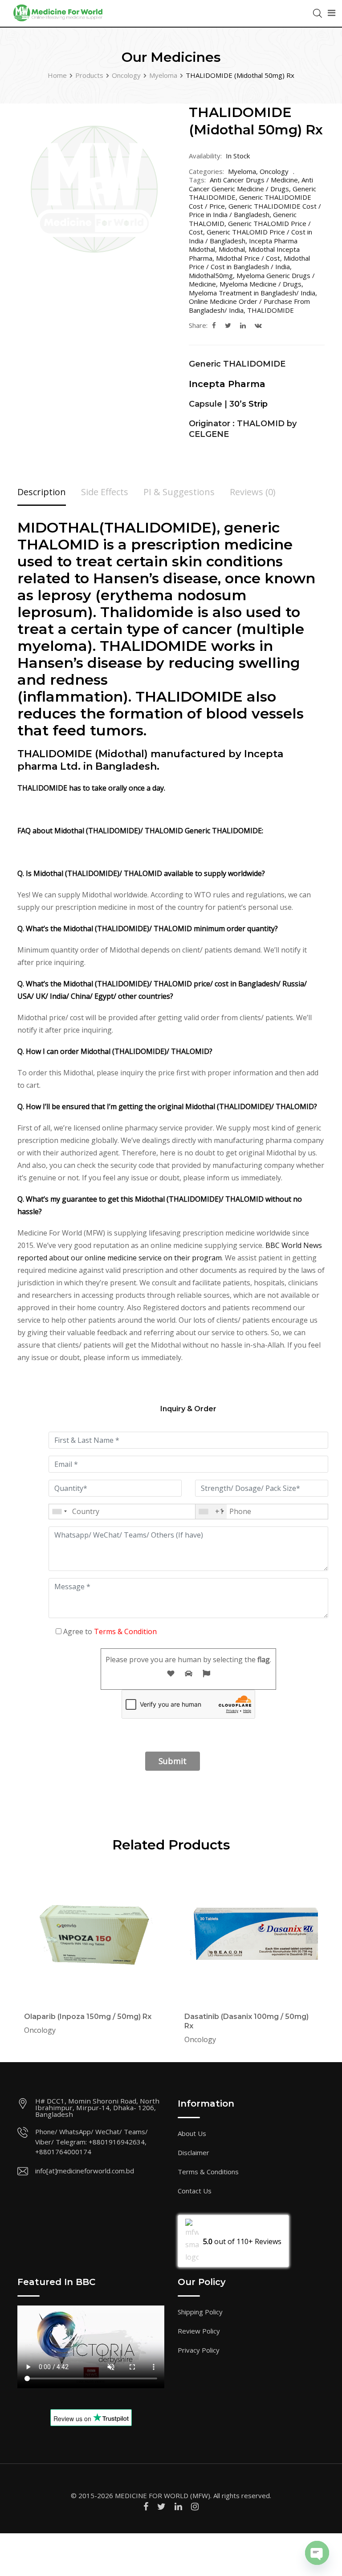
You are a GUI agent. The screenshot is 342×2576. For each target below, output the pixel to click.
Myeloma (242, 171)
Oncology (274, 171)
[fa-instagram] (195, 2506)
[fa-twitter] (228, 325)
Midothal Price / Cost (248, 258)
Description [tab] (42, 492)
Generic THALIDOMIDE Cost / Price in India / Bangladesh (255, 210)
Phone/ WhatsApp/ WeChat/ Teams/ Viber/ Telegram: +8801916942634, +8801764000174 (92, 2142)
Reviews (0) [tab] (253, 492)
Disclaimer (193, 2152)
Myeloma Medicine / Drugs (261, 284)
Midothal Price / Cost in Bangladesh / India (249, 262)
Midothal (232, 249)
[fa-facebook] (214, 325)
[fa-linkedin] (243, 325)
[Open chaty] (317, 2553)
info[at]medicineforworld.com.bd (85, 2171)
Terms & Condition (125, 1631)
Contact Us (195, 2191)
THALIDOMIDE (271, 310)
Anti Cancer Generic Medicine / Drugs (251, 184)
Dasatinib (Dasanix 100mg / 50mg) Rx (246, 2021)
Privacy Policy (199, 2350)
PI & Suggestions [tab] (179, 492)
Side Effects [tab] (105, 492)
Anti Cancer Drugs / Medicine (254, 180)
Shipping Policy (200, 2312)
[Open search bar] (318, 12)
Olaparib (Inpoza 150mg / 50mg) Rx (88, 2017)
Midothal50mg (211, 275)
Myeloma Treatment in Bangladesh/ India (252, 293)
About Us (192, 2133)
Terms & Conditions (208, 2172)
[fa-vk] (258, 325)
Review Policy (199, 2331)
